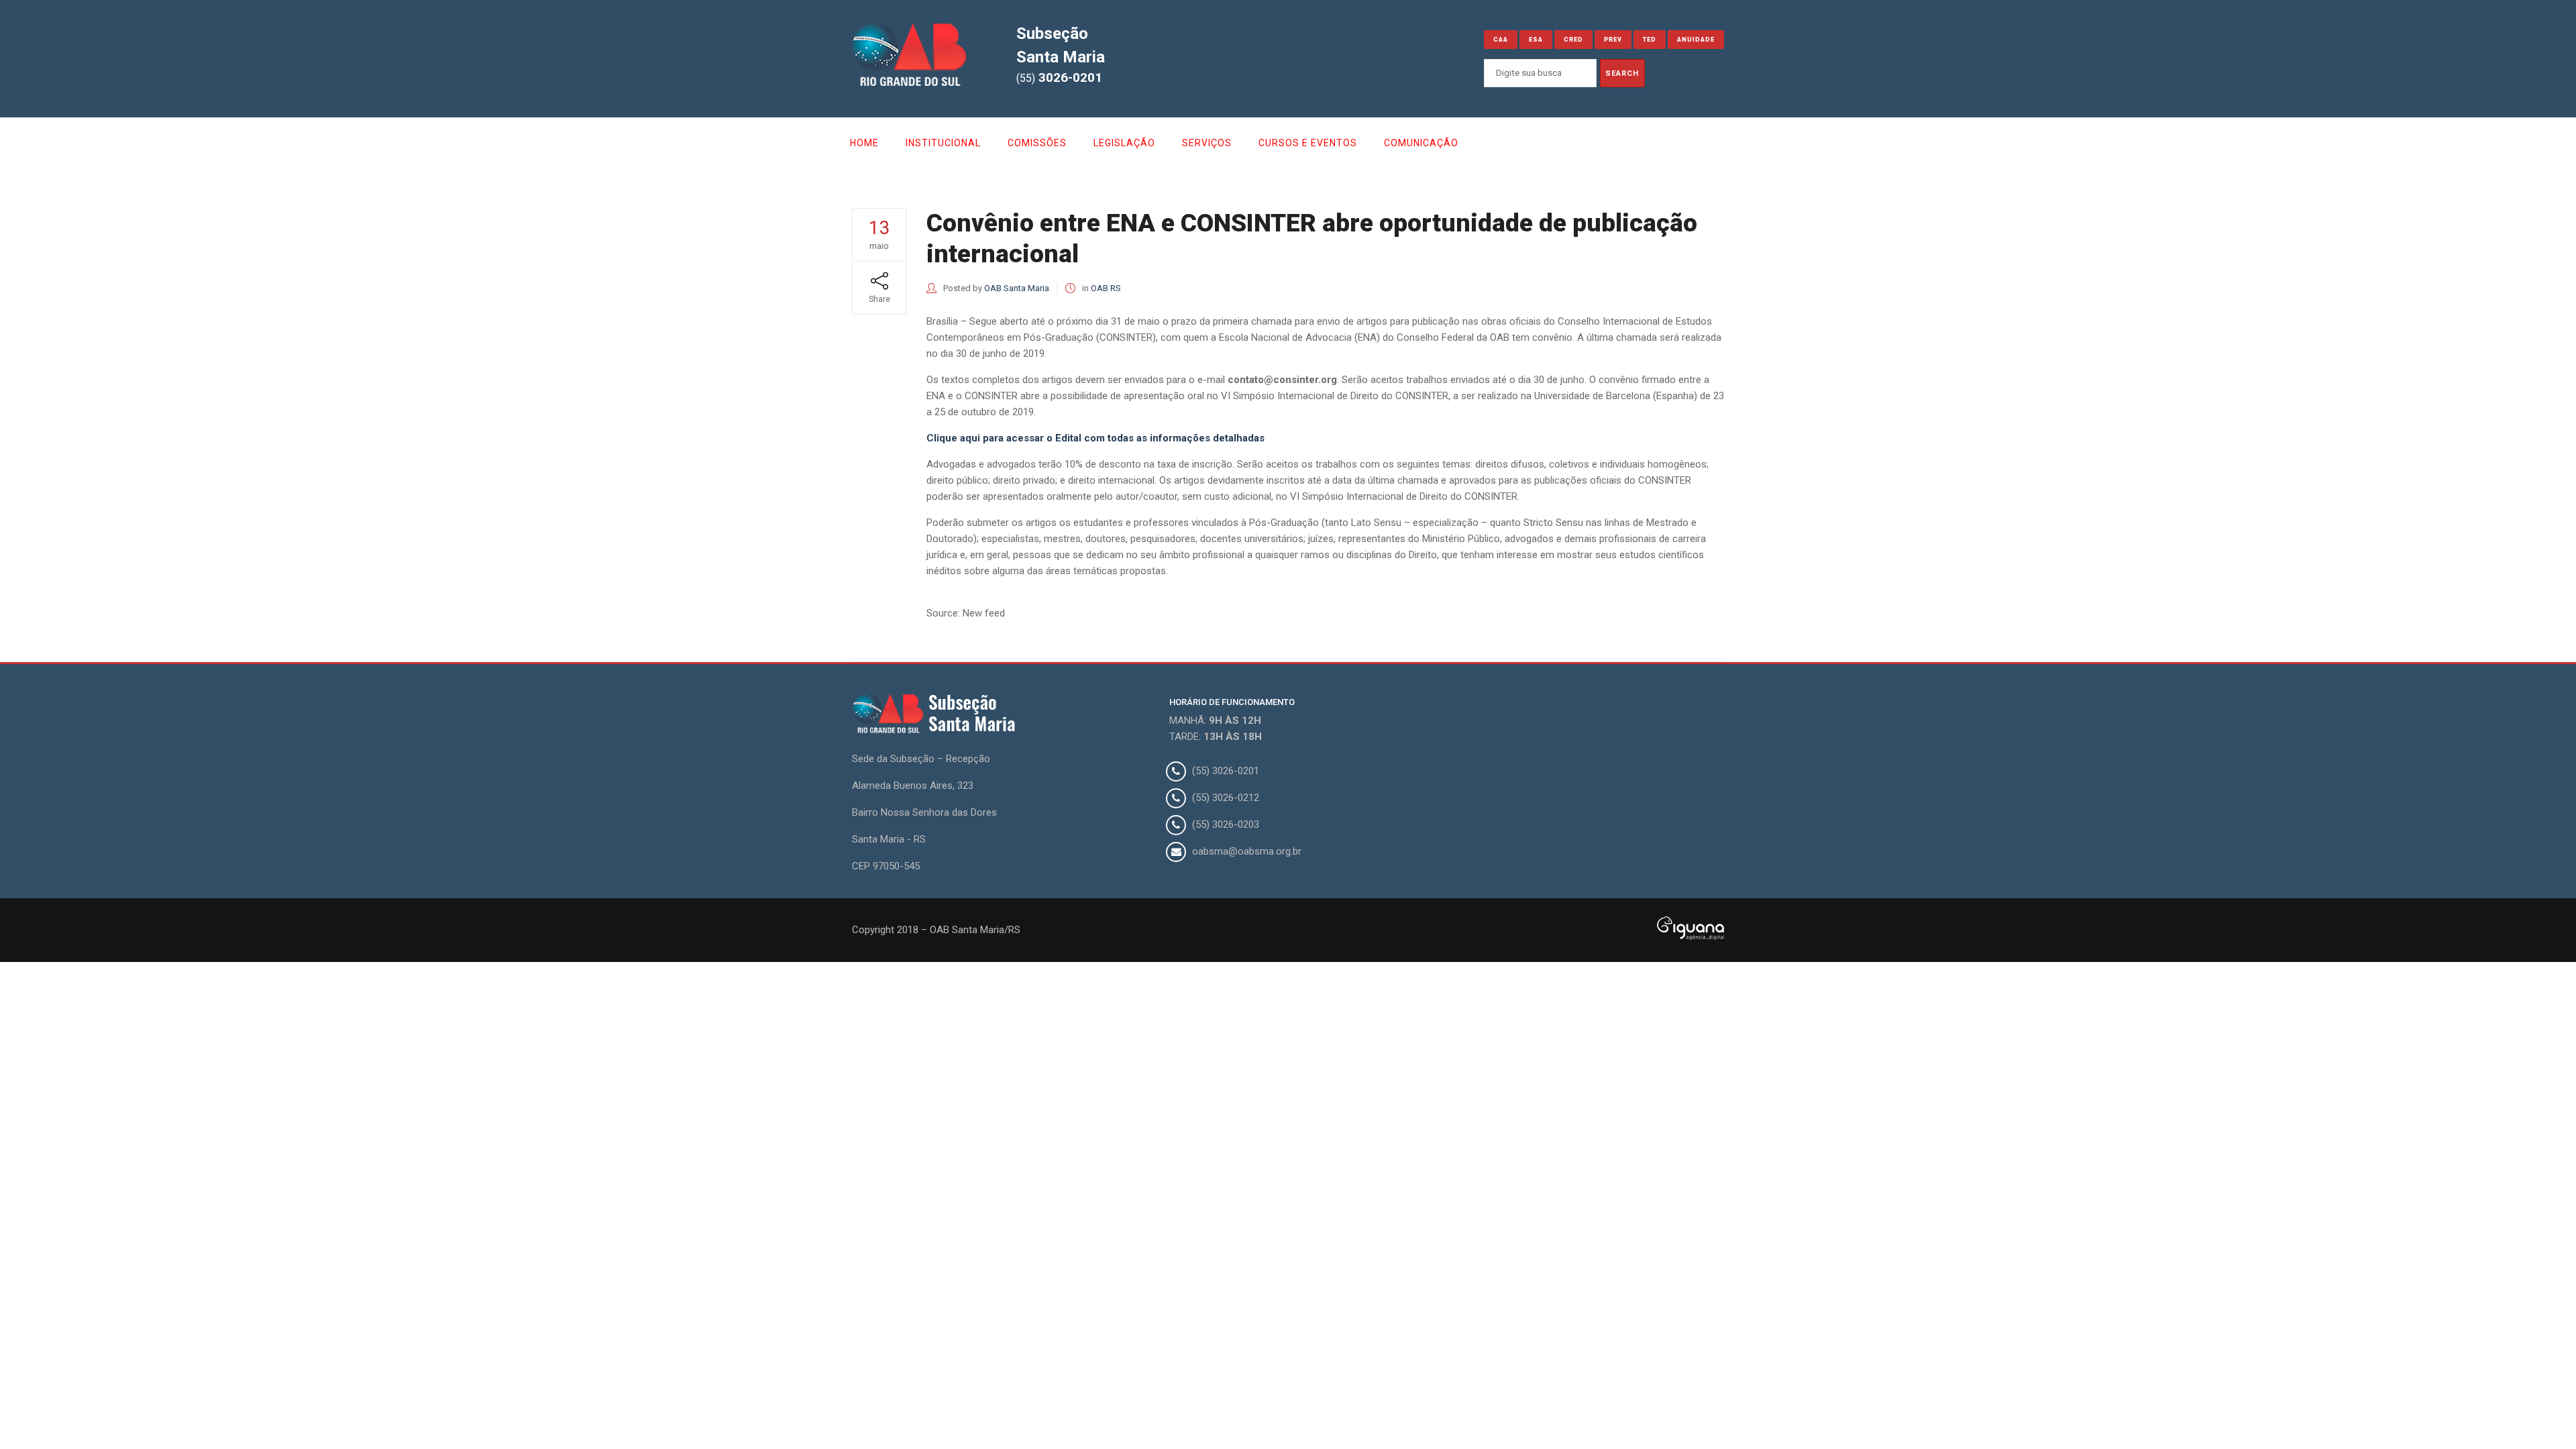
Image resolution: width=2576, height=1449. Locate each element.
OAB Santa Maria (1017, 288)
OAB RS (1106, 288)
